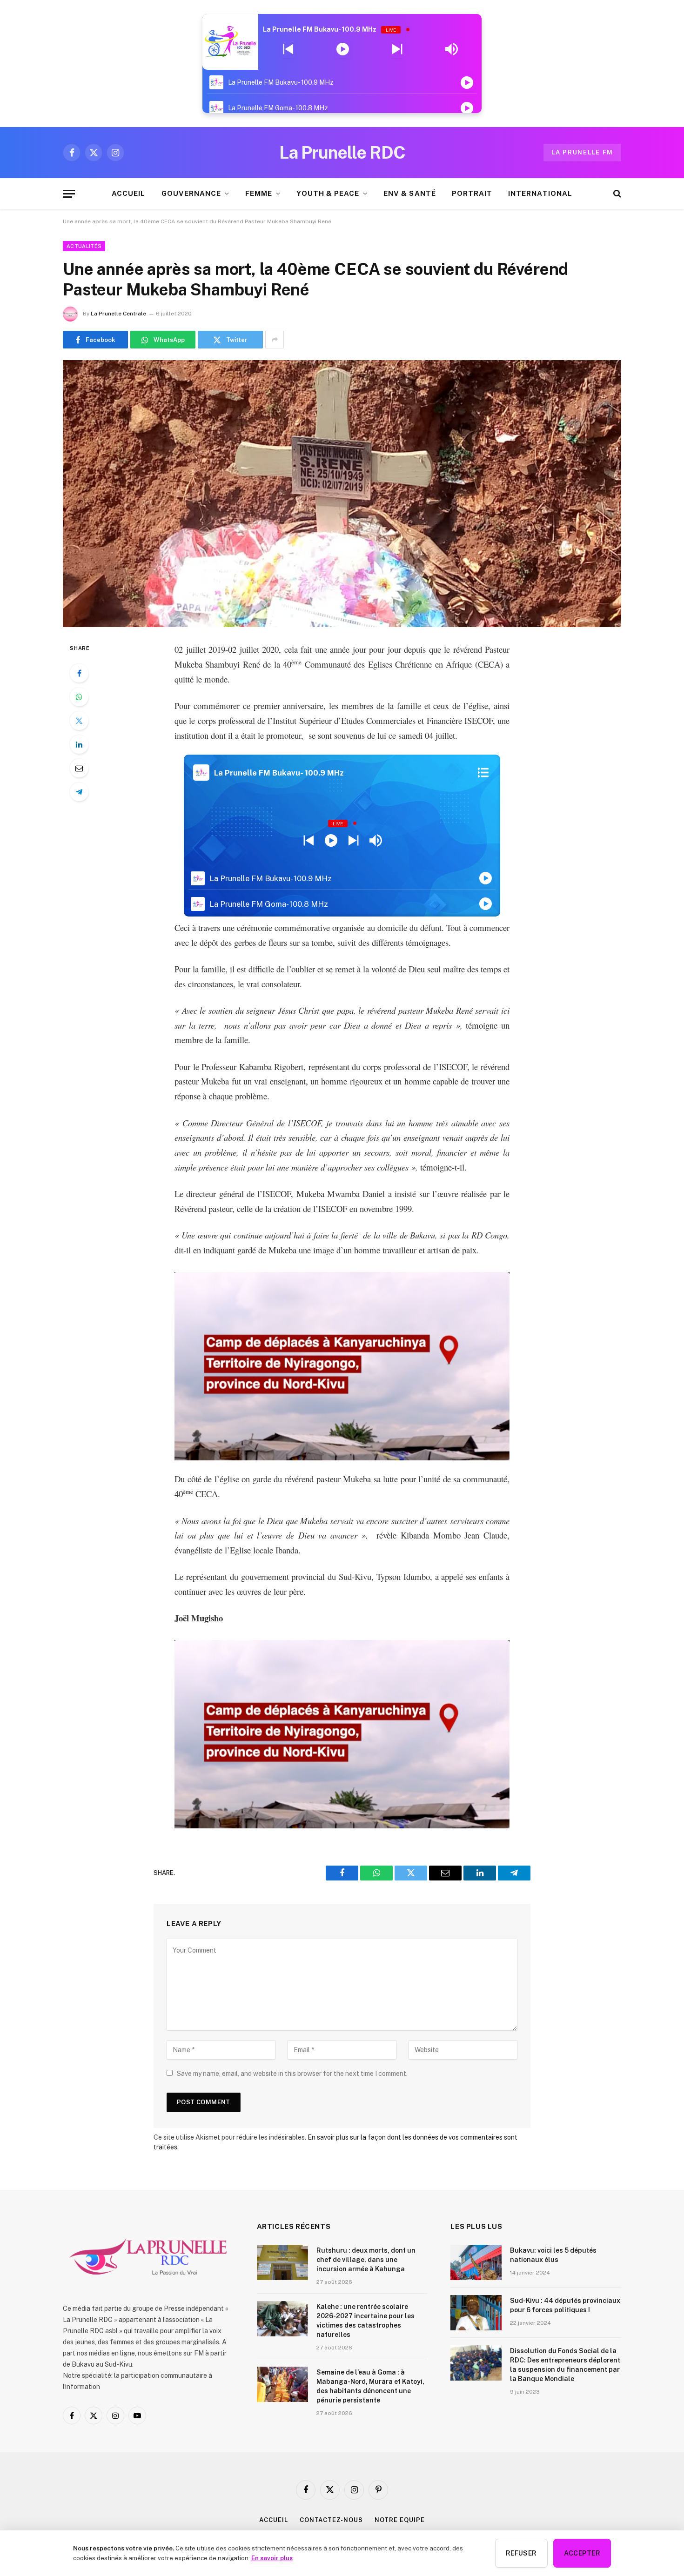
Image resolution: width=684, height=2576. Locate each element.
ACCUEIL (128, 193)
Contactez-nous (331, 2520)
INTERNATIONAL (540, 193)
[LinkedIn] (79, 744)
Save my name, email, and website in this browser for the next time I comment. (292, 2074)
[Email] (79, 768)
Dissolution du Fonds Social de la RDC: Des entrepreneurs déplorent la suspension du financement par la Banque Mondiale (565, 2365)
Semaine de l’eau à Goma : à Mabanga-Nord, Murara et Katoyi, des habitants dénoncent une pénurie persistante (370, 2386)
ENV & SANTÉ (410, 193)
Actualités (84, 246)
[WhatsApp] (79, 697)
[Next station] (288, 49)
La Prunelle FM (582, 152)
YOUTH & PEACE (328, 193)
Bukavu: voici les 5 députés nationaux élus (553, 2255)
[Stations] (483, 773)
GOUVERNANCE (191, 193)
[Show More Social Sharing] (275, 340)
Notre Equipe (400, 2520)
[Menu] (69, 194)
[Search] (616, 194)
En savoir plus (272, 2558)
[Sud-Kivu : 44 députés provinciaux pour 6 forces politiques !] (476, 2313)
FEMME (259, 193)
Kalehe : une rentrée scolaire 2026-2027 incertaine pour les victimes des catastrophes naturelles (365, 2321)
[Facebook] (79, 673)
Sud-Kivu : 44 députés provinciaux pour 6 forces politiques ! (565, 2305)
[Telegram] (79, 792)
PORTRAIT (472, 193)
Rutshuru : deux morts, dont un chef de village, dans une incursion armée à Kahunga (366, 2260)
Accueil (273, 2520)
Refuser (521, 2553)
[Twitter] (79, 721)
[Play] (343, 49)
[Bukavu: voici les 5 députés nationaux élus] (476, 2262)
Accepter (582, 2553)
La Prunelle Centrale (118, 314)
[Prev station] (397, 49)
